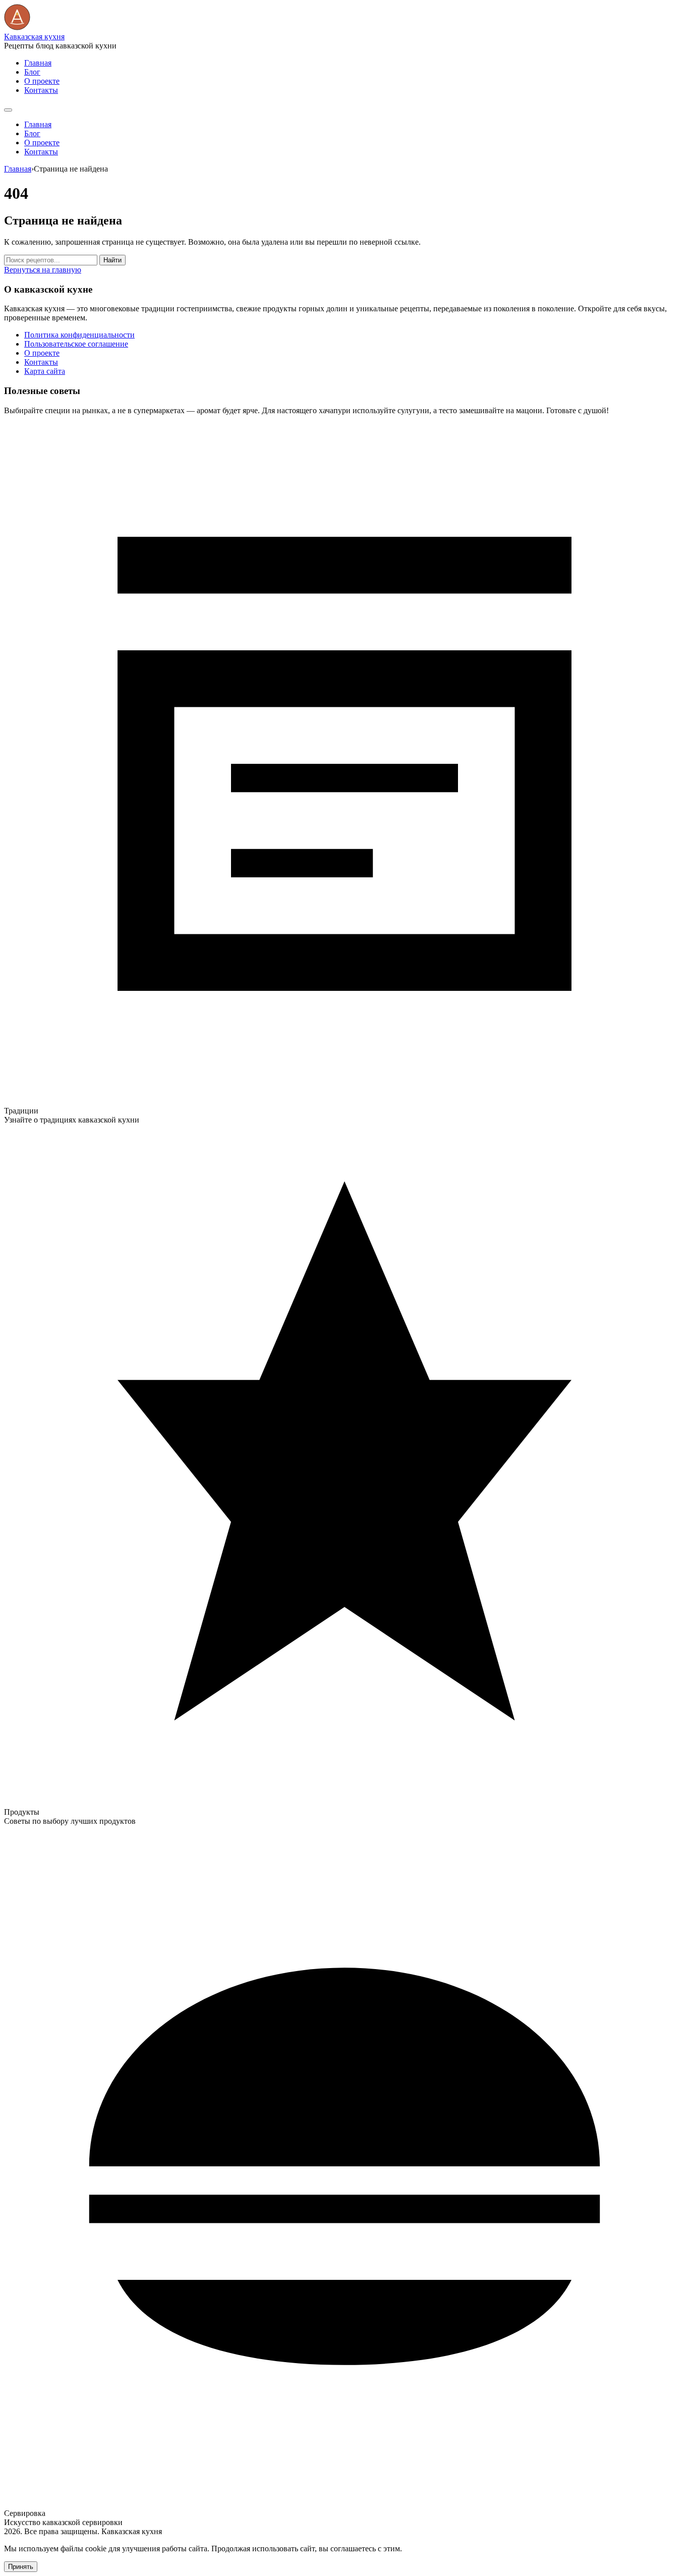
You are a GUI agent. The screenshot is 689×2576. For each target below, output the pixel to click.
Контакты (41, 90)
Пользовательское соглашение (76, 344)
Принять (21, 2567)
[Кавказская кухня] (17, 27)
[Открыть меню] (8, 110)
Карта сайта (45, 371)
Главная (38, 63)
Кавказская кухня (34, 37)
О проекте (42, 81)
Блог (32, 72)
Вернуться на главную (43, 270)
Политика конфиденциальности (79, 335)
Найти (112, 260)
